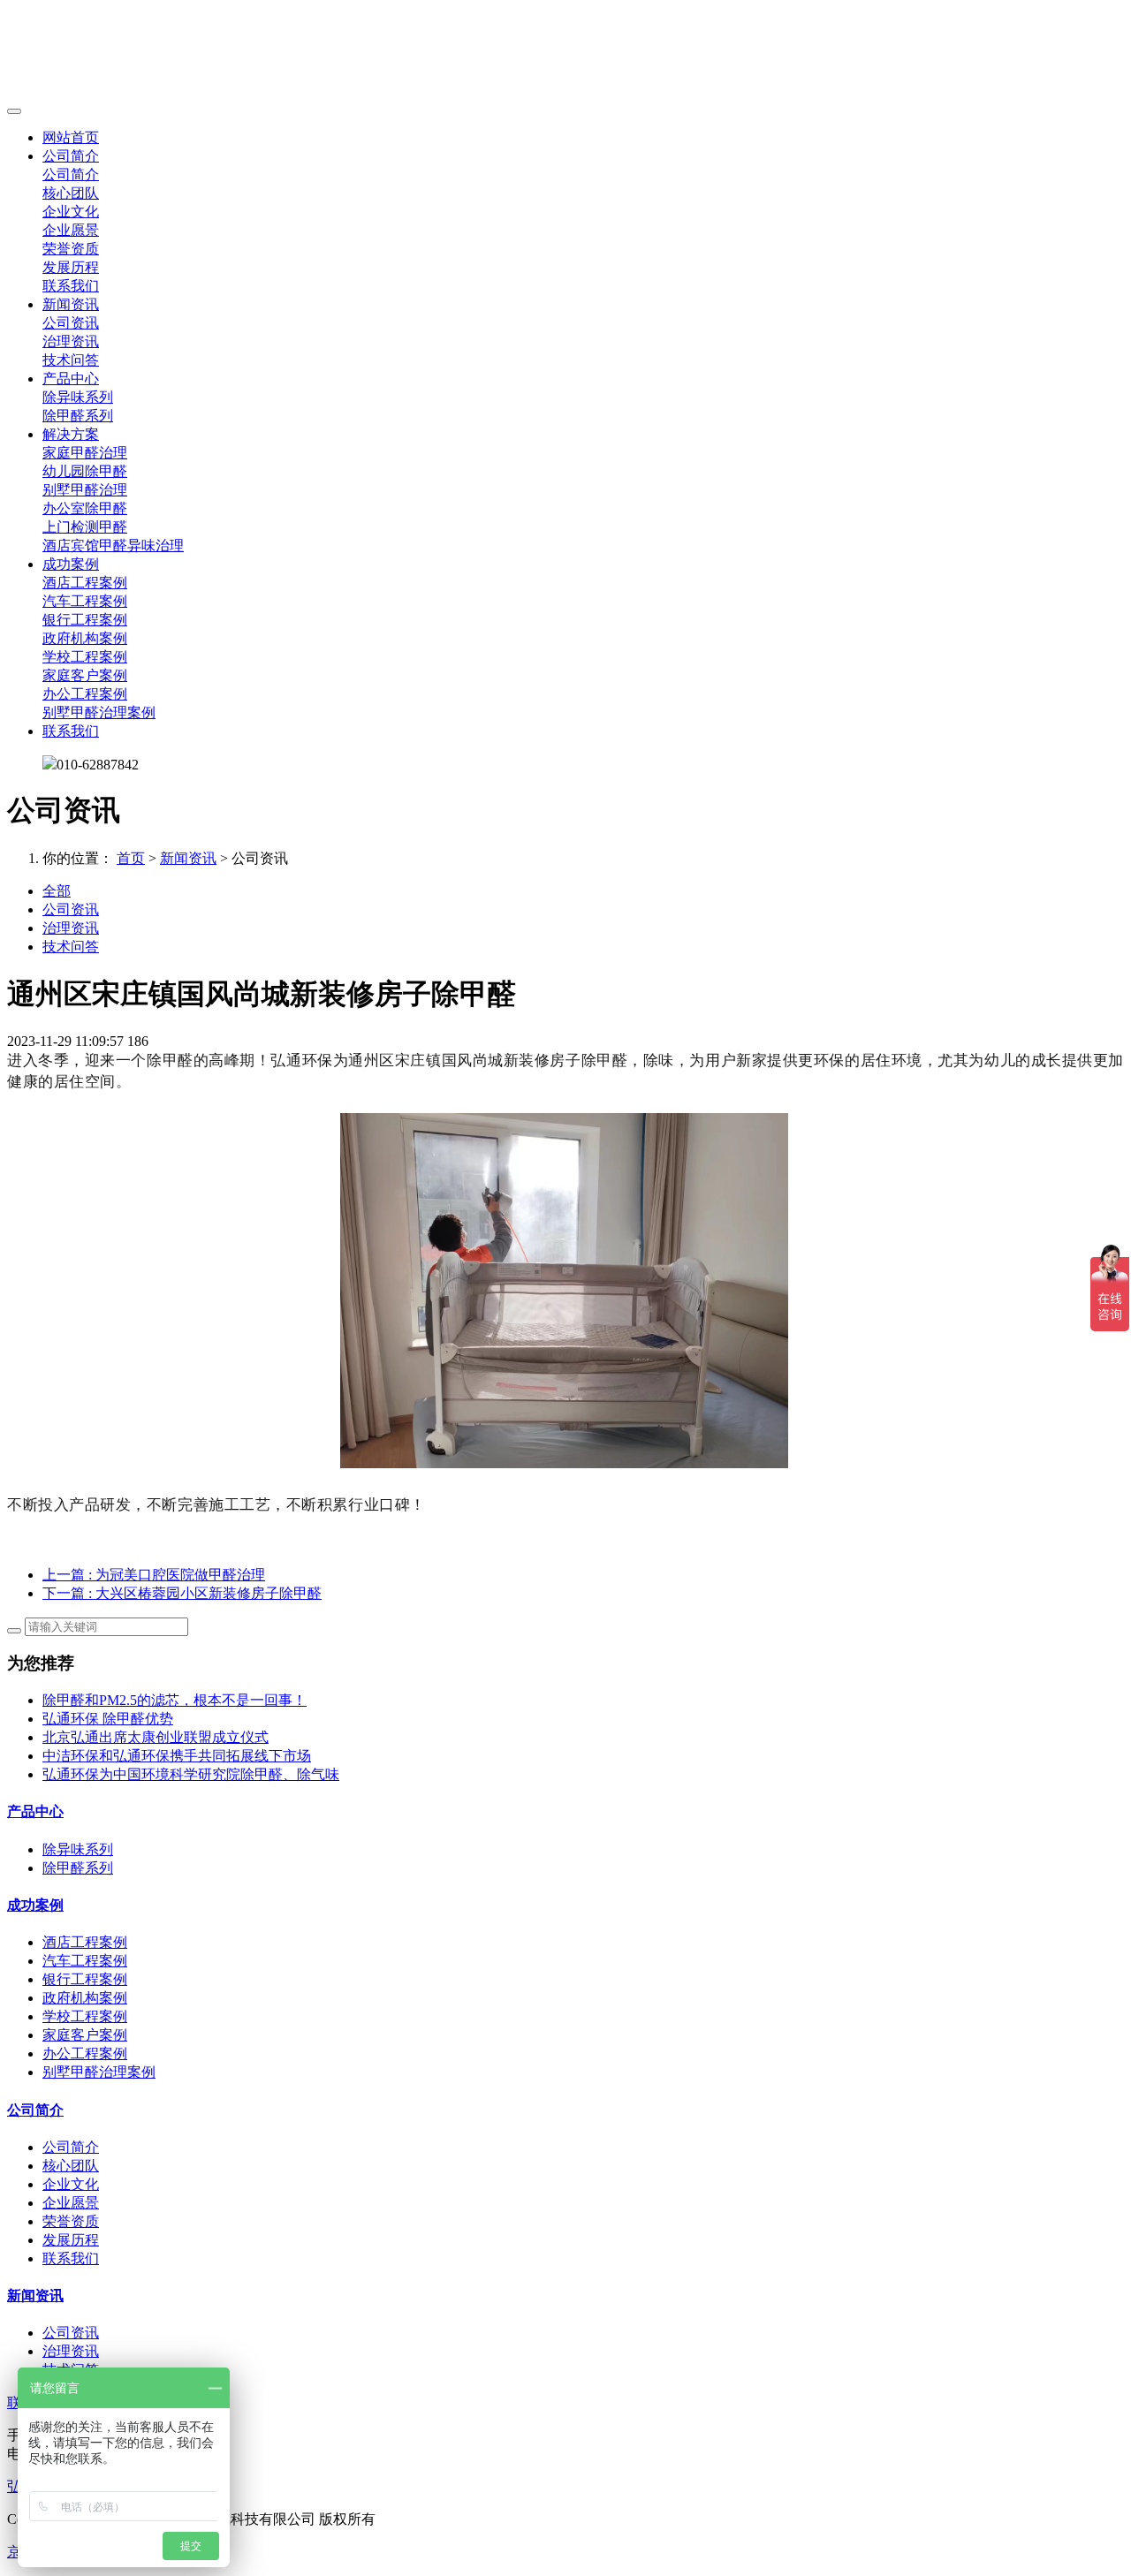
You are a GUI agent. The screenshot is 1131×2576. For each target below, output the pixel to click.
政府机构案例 (85, 638)
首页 (131, 858)
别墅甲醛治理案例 (99, 712)
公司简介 (71, 156)
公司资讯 (71, 323)
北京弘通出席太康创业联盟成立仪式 (156, 1737)
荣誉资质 (71, 249)
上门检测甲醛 (85, 527)
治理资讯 (71, 341)
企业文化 (71, 212)
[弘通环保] (565, 53)
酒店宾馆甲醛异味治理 (113, 546)
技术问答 (71, 360)
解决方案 (71, 434)
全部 (57, 891)
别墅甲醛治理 (85, 490)
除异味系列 (78, 397)
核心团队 (71, 193)
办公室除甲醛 (85, 508)
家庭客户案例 (85, 675)
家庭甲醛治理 (85, 453)
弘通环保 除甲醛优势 (108, 1719)
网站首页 (71, 137)
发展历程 (71, 267)
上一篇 (154, 1575)
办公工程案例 (85, 694)
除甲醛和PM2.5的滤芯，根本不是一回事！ (175, 1700)
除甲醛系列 (78, 416)
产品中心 (71, 379)
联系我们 (71, 286)
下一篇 (182, 1593)
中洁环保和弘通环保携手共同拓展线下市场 (177, 1756)
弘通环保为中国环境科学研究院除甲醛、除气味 (191, 1774)
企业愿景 (71, 230)
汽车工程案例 (85, 601)
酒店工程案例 (85, 583)
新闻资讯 (71, 304)
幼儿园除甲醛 (85, 471)
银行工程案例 (85, 620)
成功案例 (71, 564)
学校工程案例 (85, 657)
